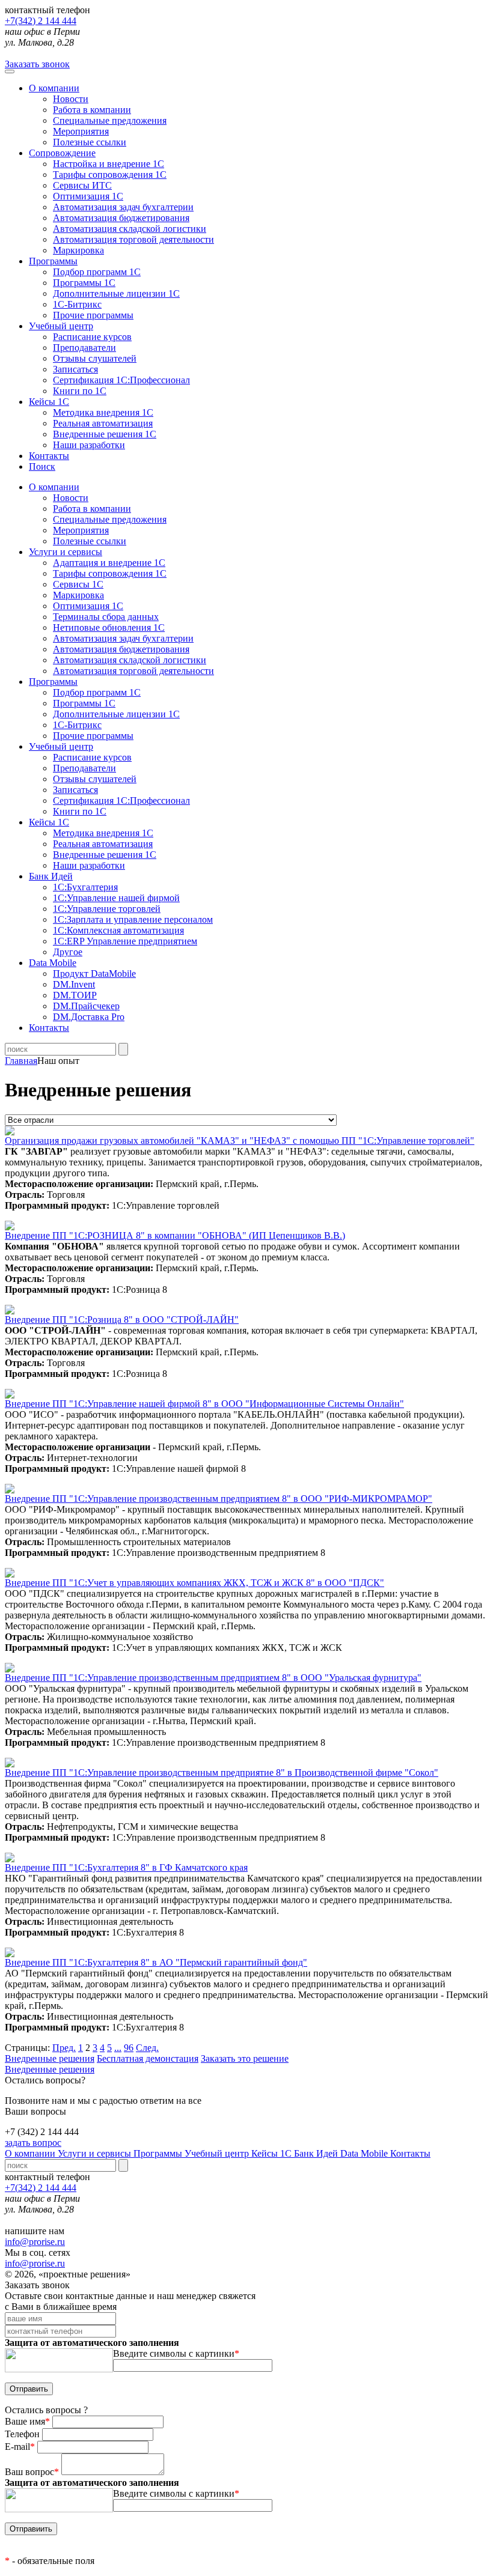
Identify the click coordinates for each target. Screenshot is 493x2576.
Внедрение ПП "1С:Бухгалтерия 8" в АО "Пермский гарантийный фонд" (156, 1962)
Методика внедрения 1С (103, 412)
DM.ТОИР (75, 995)
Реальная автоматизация (103, 423)
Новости (71, 99)
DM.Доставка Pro (89, 1017)
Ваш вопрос (32, 2472)
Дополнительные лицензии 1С (116, 293)
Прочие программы (93, 315)
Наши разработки (89, 445)
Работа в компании (92, 110)
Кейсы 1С (49, 402)
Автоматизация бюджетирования (121, 218)
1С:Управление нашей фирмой (116, 898)
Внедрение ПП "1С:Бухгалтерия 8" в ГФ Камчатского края (126, 1867)
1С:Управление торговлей (107, 909)
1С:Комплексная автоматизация (118, 930)
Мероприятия (81, 131)
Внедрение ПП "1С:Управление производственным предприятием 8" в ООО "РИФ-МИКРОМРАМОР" (219, 1499)
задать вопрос (33, 2143)
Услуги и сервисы (96, 2153)
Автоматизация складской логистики (130, 229)
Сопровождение (62, 153)
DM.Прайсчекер (86, 1006)
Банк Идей (317, 2153)
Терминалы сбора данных (106, 617)
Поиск (42, 466)
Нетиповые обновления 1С (109, 627)
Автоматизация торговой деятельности (133, 239)
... (118, 2048)
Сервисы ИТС (82, 185)
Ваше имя (27, 2421)
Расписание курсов (92, 337)
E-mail (20, 2447)
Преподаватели (84, 348)
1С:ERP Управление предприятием (125, 941)
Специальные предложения (110, 120)
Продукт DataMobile (94, 974)
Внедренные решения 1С (105, 434)
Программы (53, 261)
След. (147, 2048)
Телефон (23, 2434)
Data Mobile (365, 2153)
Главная (21, 1061)
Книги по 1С (80, 391)
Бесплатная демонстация (148, 2058)
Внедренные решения (50, 2058)
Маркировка (78, 250)
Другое (68, 952)
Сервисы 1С (78, 584)
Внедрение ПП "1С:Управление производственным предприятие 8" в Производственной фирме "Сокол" (222, 1773)
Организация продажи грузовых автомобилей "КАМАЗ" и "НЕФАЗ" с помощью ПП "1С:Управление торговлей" (240, 1141)
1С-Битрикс (77, 304)
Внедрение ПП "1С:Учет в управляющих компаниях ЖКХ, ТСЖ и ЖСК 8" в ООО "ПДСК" (194, 1583)
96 (129, 2048)
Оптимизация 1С (88, 196)
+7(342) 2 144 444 (41, 21)
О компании (54, 88)
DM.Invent (74, 984)
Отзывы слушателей (95, 358)
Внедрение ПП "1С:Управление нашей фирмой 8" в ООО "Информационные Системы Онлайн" (204, 1404)
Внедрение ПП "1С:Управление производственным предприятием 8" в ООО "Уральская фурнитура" (213, 1678)
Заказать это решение (245, 2058)
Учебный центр (61, 326)
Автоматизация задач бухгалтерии (123, 207)
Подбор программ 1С (97, 272)
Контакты (49, 456)
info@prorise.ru (35, 2242)
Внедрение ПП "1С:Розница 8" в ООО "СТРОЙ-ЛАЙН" (122, 1320)
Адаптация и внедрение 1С (109, 563)
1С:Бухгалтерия (85, 887)
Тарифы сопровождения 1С (110, 175)
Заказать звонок (37, 64)
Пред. (64, 2048)
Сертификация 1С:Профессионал (121, 380)
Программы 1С (84, 283)
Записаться (75, 369)
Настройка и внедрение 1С (109, 164)
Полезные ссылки (90, 142)
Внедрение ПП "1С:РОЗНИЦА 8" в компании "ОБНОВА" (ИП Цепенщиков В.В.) (175, 1235)
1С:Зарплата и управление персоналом (133, 919)
